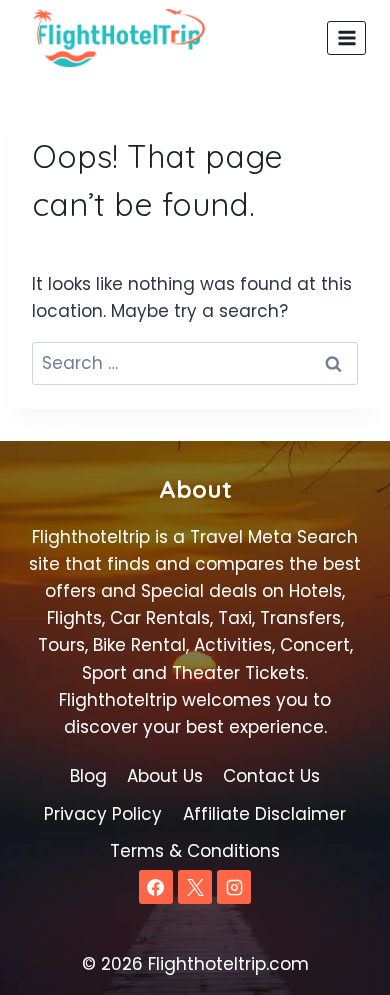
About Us (165, 776)
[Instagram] (234, 887)
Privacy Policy (103, 814)
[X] (195, 887)
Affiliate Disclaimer (264, 814)
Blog (88, 776)
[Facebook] (156, 887)
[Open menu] (346, 37)
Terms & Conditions (195, 851)
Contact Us (271, 776)
